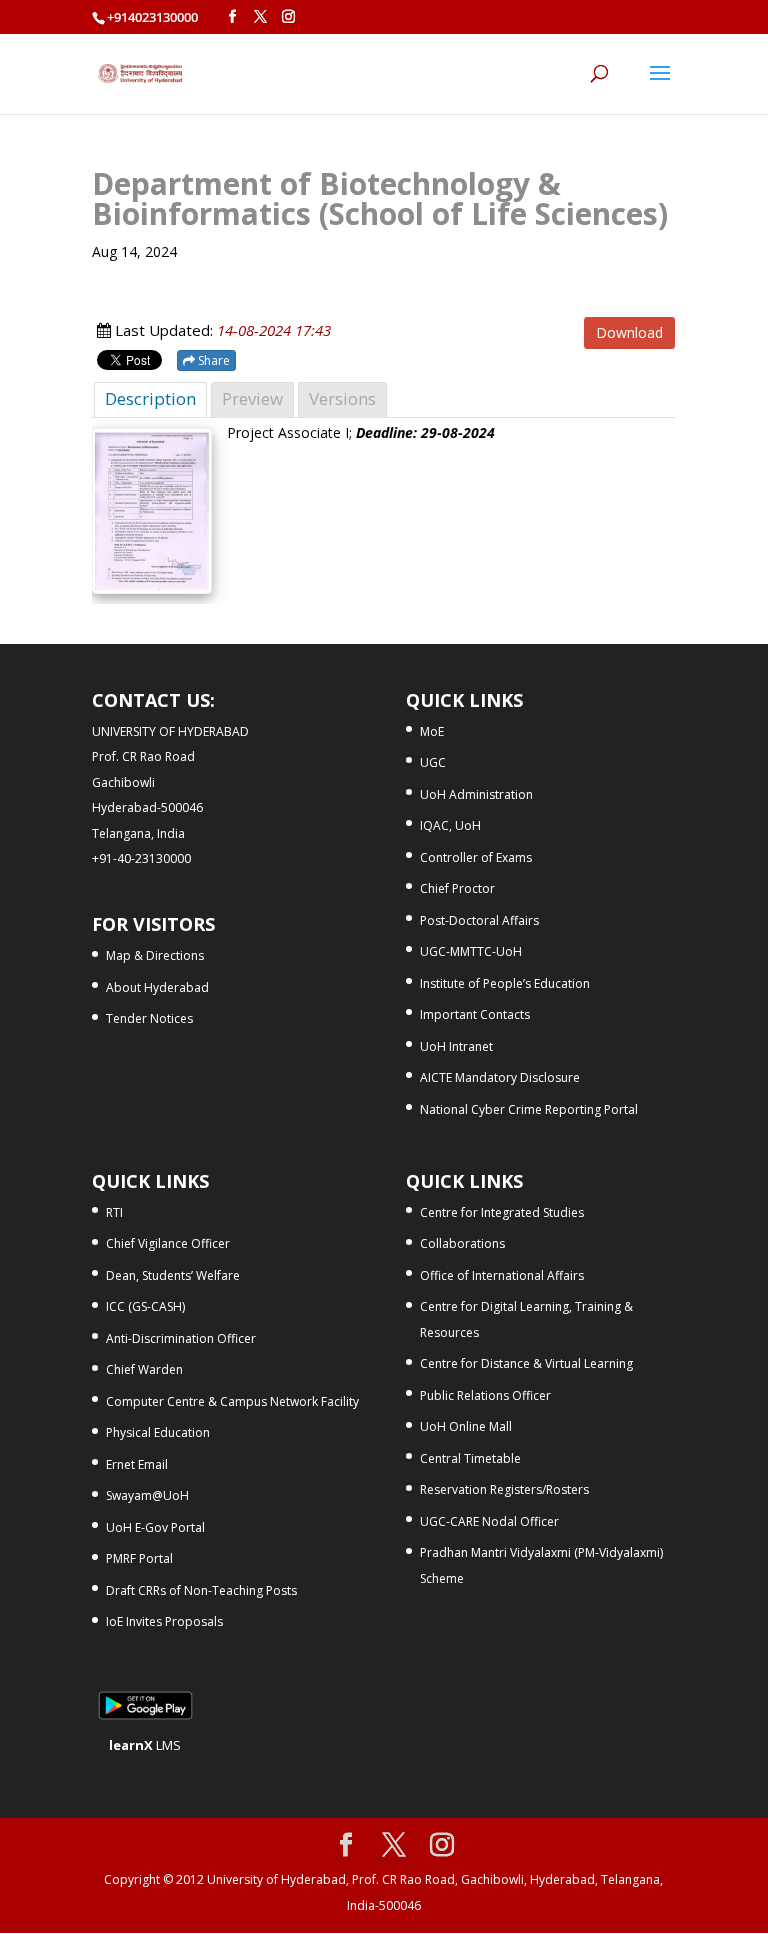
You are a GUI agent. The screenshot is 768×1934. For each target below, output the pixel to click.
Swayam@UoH (147, 1495)
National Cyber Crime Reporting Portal (529, 1109)
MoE (432, 731)
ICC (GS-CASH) (145, 1306)
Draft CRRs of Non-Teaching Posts (201, 1590)
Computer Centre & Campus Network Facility (232, 1401)
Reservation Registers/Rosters (504, 1489)
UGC (433, 762)
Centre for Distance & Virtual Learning (526, 1363)
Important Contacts (475, 1014)
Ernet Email (137, 1464)
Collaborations (462, 1243)
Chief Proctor (457, 888)
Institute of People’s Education (505, 983)
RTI (114, 1212)
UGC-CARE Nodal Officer (489, 1521)
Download (629, 332)
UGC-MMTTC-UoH (471, 951)
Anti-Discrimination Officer (181, 1338)
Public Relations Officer (485, 1395)
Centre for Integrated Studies (502, 1212)
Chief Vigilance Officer (168, 1243)
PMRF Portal (139, 1558)
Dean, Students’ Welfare (173, 1275)
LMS (145, 1745)
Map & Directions (155, 955)
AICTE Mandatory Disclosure (500, 1077)
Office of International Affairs (502, 1275)
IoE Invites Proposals (164, 1621)
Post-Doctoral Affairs (479, 920)
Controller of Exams (476, 857)
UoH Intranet (456, 1046)
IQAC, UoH (450, 825)
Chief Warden (144, 1369)
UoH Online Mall (466, 1426)
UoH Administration (476, 794)
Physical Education (158, 1432)
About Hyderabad (157, 987)
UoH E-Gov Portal (155, 1527)
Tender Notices (149, 1018)
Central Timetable (470, 1458)
